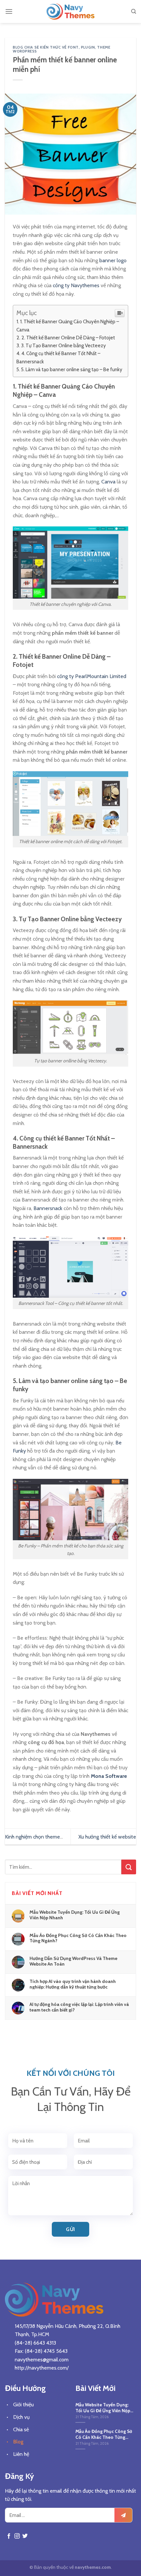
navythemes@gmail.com (42, 2360)
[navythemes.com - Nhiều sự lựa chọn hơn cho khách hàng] (70, 11)
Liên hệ (21, 2454)
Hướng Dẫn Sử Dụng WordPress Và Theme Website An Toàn (73, 1961)
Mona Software (109, 1776)
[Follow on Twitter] (25, 2536)
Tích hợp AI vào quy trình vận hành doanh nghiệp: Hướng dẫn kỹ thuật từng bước (73, 1984)
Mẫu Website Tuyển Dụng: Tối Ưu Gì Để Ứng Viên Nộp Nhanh (75, 1915)
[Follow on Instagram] (17, 2536)
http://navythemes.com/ (42, 2368)
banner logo (113, 260)
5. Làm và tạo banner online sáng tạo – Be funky (72, 369)
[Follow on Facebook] (9, 2536)
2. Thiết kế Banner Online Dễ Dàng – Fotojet (68, 338)
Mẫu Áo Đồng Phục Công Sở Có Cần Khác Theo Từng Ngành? (78, 1938)
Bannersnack (48, 1208)
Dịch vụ (21, 2417)
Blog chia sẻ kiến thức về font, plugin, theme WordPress (61, 49)
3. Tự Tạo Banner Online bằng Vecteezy (63, 345)
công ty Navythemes (76, 285)
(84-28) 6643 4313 (35, 2343)
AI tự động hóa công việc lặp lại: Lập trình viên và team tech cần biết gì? (79, 2007)
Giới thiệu (23, 2405)
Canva (108, 482)
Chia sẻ (21, 2429)
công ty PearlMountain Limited (92, 676)
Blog (18, 2442)
